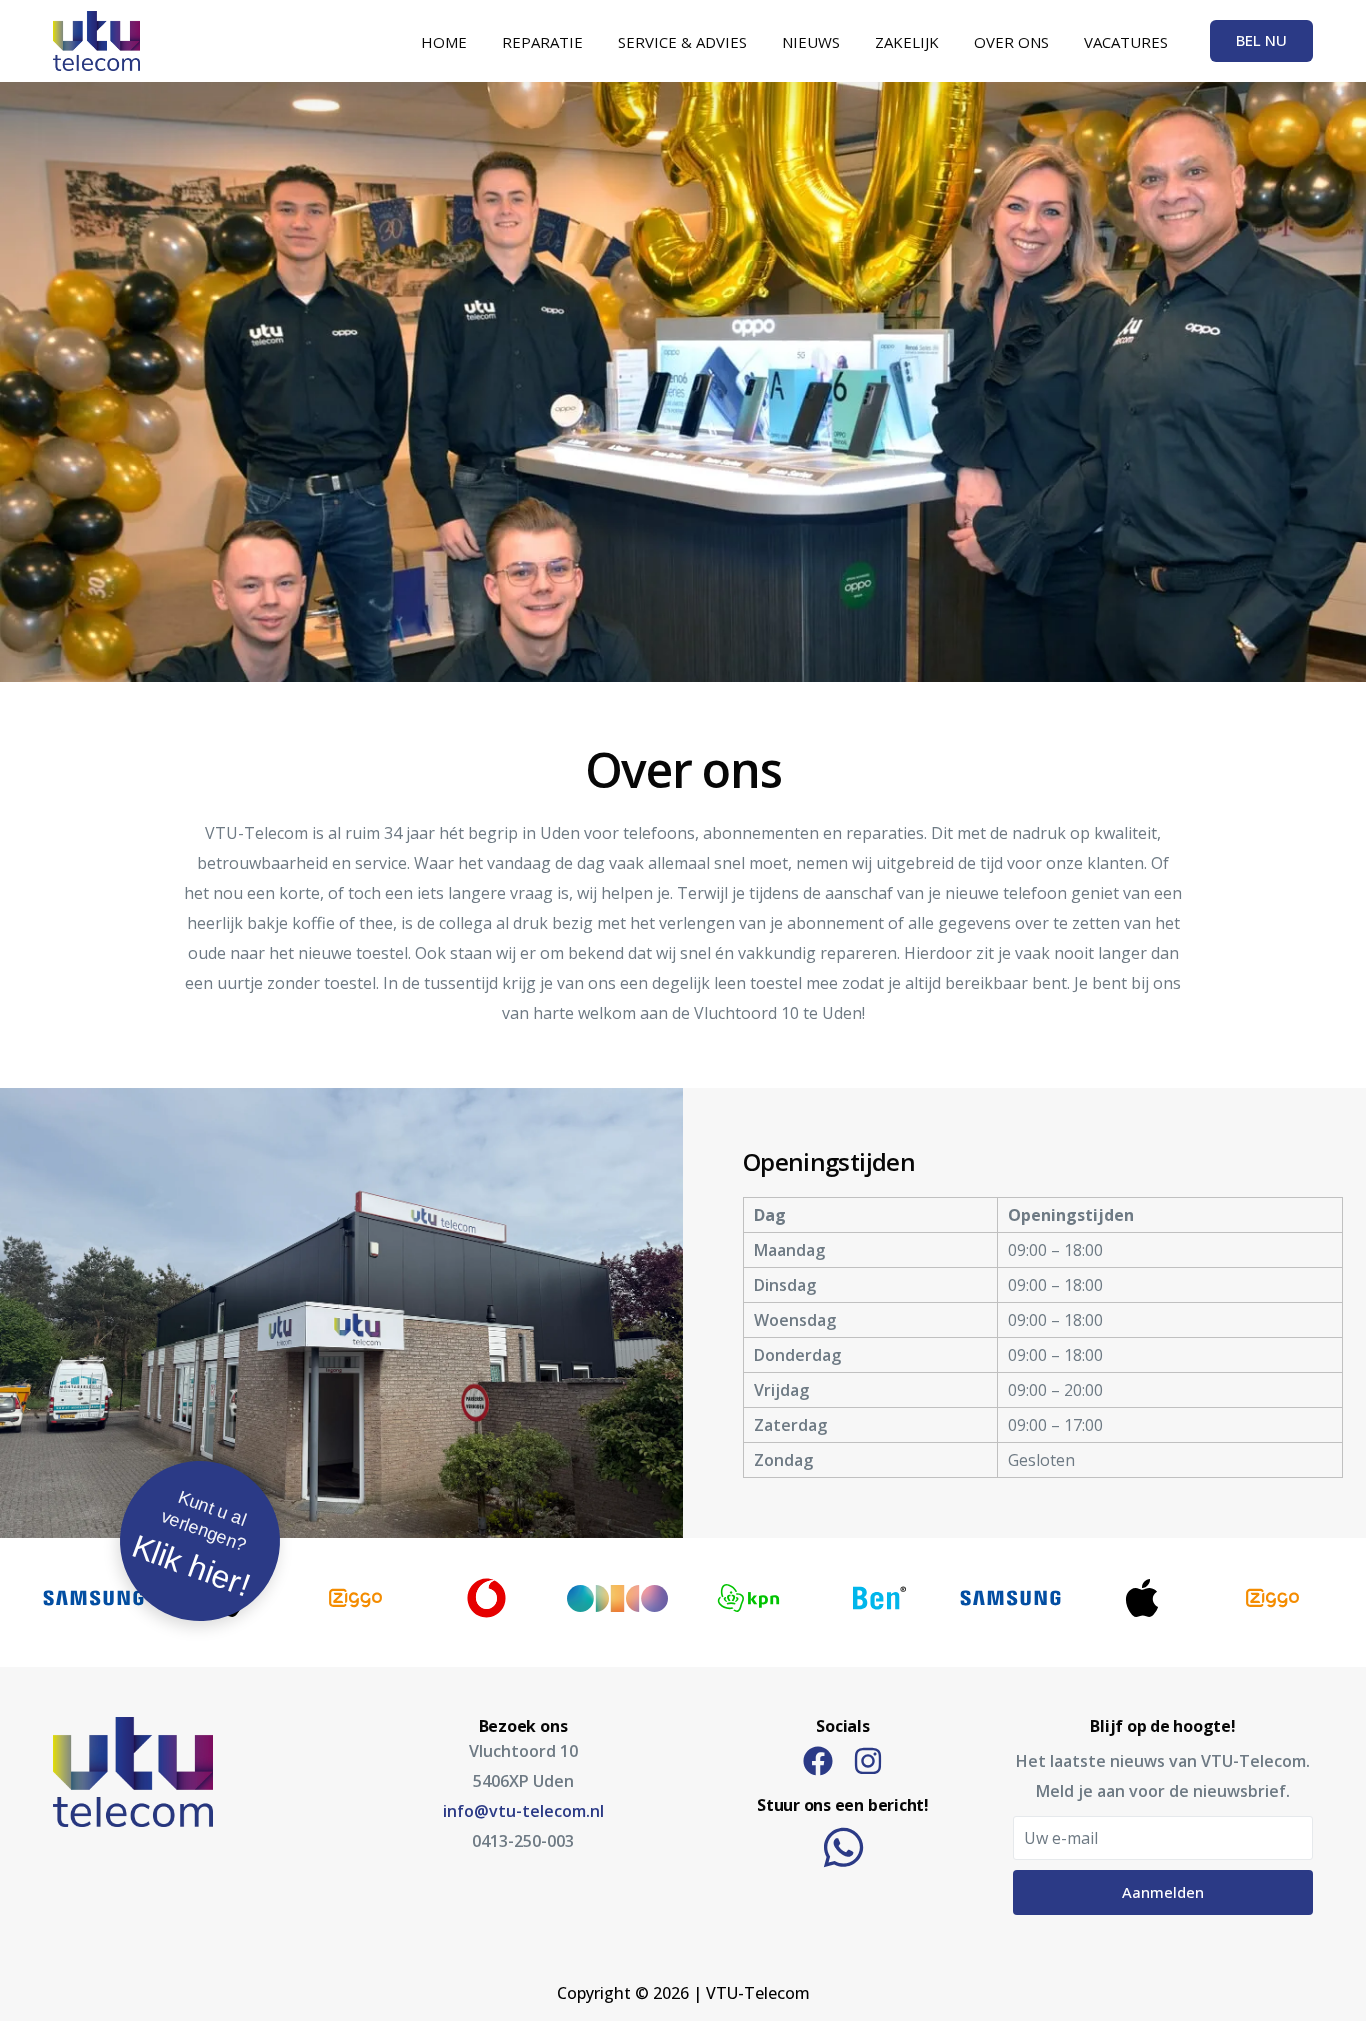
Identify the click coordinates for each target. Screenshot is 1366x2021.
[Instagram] (868, 1761)
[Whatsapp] (843, 1847)
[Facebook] (818, 1761)
